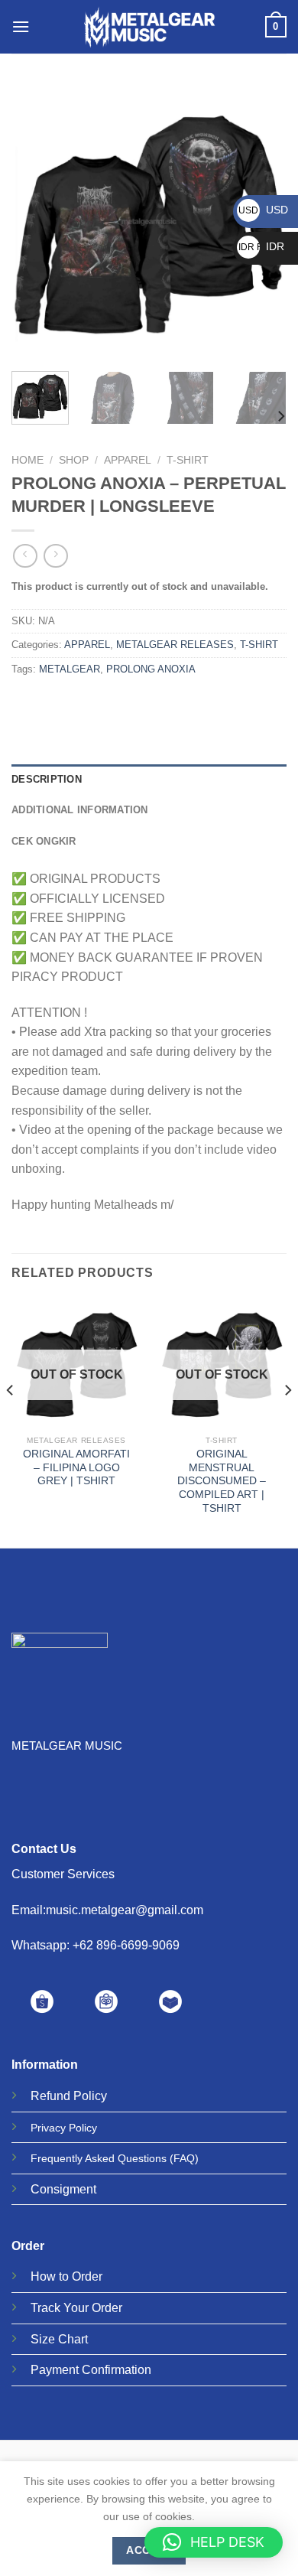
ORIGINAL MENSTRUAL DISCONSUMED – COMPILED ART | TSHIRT (222, 1481)
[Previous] (36, 222)
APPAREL (128, 460)
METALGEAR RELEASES (175, 645)
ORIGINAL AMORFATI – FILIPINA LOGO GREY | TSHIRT (76, 1467)
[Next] (280, 417)
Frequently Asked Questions (99, 2158)
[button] (214, 2542)
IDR (261, 246)
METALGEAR (70, 669)
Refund (50, 2096)
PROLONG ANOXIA (151, 669)
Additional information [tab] (80, 810)
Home (28, 460)
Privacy (48, 2128)
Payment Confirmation (91, 2370)
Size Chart (59, 2339)
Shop (74, 460)
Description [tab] (47, 779)
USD (263, 210)
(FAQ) (184, 2158)
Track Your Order (76, 2308)
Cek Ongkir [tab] (44, 841)
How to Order (66, 2276)
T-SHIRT (188, 460)
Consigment (63, 2189)
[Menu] (21, 26)
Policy (90, 2096)
